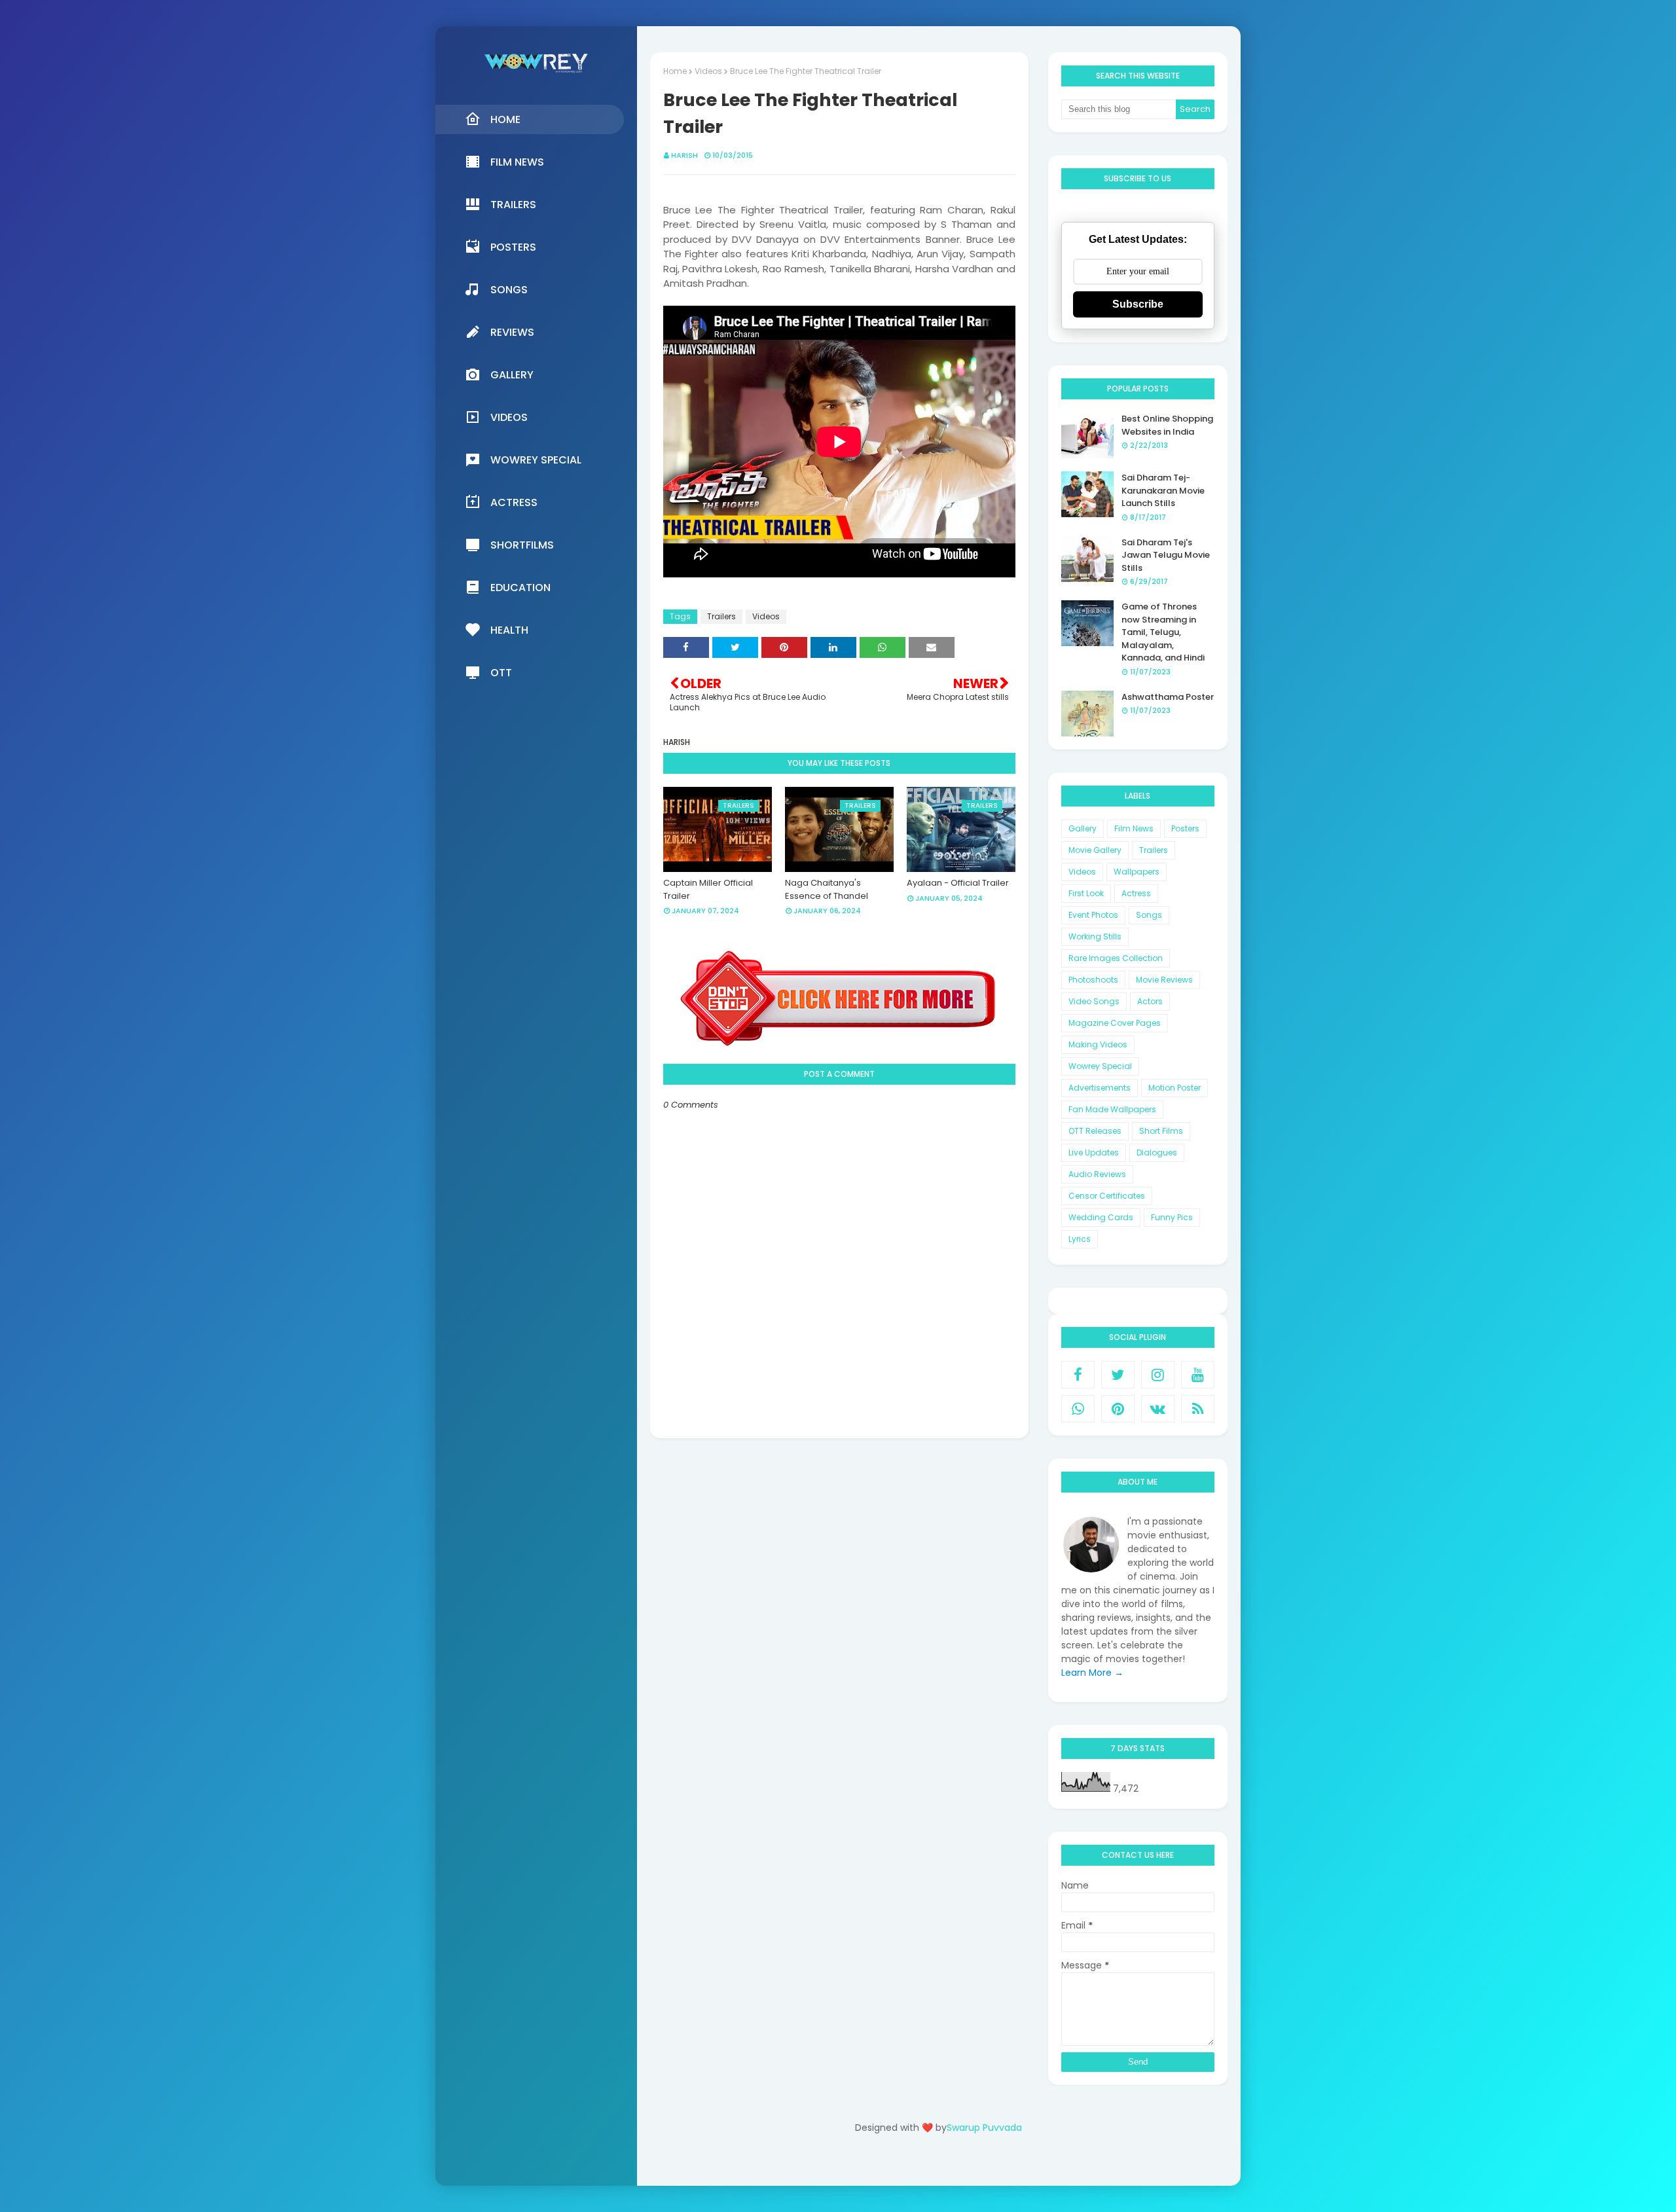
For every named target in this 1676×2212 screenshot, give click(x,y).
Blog (965, 2165)
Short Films (1161, 1131)
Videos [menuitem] (509, 417)
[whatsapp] (1078, 1409)
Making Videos (1098, 1044)
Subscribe (1138, 304)
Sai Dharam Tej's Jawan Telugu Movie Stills (1166, 555)
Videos (708, 71)
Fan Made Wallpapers (1112, 1109)
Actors (1150, 1001)
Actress (1136, 893)
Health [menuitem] (509, 630)
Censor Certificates (1107, 1196)
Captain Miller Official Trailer (708, 889)
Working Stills (1095, 936)
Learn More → (1092, 1673)
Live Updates (1094, 1152)
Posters (1185, 828)
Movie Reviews (1164, 980)
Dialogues (1157, 1152)
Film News (1134, 828)
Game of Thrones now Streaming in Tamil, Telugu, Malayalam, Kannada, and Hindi (1163, 632)
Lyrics (1080, 1239)
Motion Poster (1175, 1088)
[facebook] (1078, 1375)
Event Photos (1093, 915)
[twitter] (1118, 1375)
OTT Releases (1095, 1131)
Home (675, 71)
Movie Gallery (1095, 850)
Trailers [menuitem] (513, 205)
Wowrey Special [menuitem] (536, 460)
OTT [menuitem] (501, 673)
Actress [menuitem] (514, 502)
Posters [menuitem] (513, 247)
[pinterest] (1118, 1409)
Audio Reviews (1097, 1174)
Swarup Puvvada (984, 2128)
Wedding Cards (1101, 1217)
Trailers (721, 616)
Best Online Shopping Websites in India (1167, 425)
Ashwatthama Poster (1168, 697)
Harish (684, 155)
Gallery (1083, 828)
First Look (1086, 893)
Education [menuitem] (520, 588)
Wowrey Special (1100, 1066)
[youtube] (1198, 1375)
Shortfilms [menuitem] (522, 545)
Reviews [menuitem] (512, 332)
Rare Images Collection (1116, 958)
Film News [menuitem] (517, 162)
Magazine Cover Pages (1115, 1023)
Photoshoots (1093, 980)
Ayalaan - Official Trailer (958, 883)
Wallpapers (1137, 872)
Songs (1149, 915)
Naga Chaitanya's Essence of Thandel (827, 889)
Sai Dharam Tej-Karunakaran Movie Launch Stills (1163, 490)
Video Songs (1094, 1001)
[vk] (1158, 1409)
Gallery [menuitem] (512, 375)
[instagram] (1158, 1375)
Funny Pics (1172, 1217)
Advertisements (1100, 1088)
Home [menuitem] (505, 119)
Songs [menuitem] (509, 290)
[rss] (1198, 1409)
